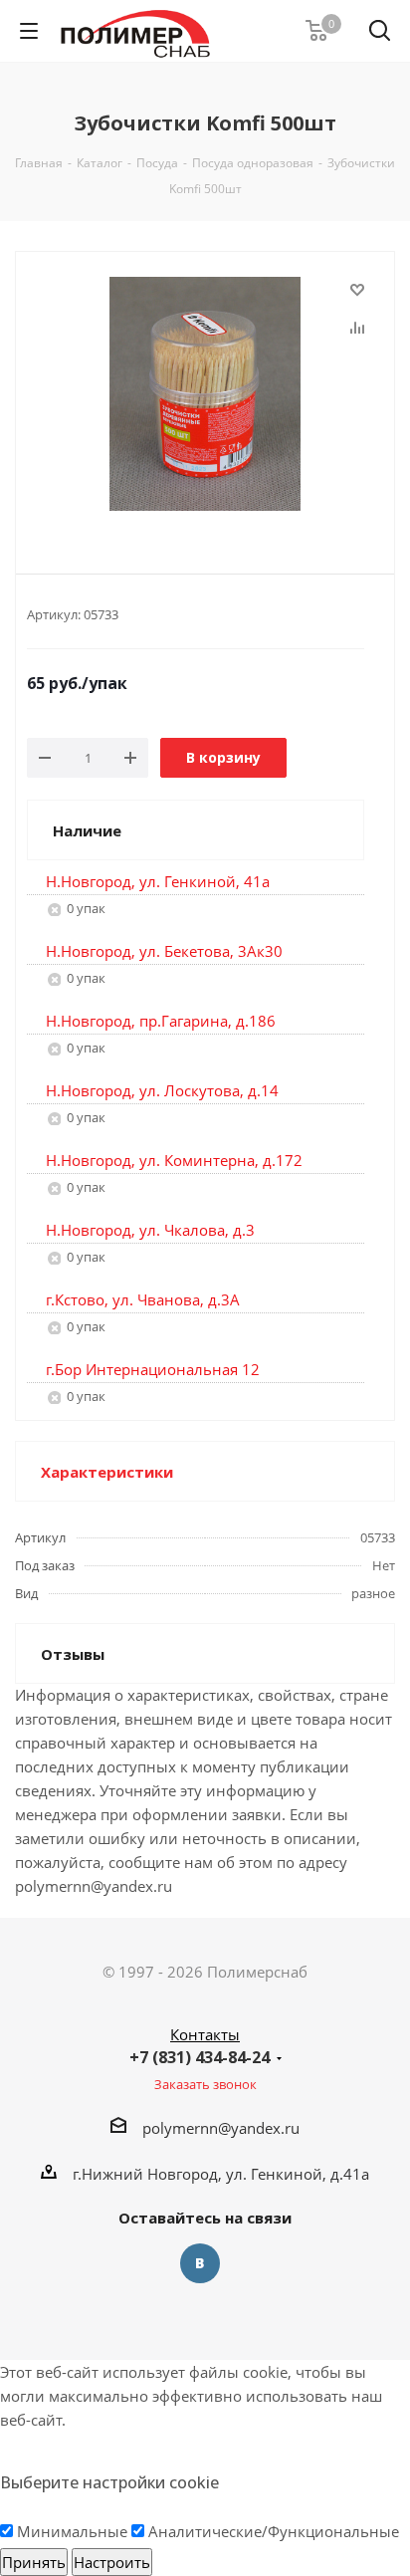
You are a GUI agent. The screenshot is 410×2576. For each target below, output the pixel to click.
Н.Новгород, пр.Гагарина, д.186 (161, 1021)
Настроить (112, 2562)
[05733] (205, 396)
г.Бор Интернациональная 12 (153, 1369)
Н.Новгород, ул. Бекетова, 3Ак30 (164, 951)
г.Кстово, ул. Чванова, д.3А (143, 1299)
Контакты (205, 2034)
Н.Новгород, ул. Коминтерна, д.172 (174, 1160)
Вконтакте (200, 2263)
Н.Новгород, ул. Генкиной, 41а (158, 881)
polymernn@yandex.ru (221, 2128)
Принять (34, 2562)
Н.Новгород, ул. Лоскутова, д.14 (162, 1090)
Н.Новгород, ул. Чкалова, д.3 (150, 1230)
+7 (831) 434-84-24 (200, 2057)
